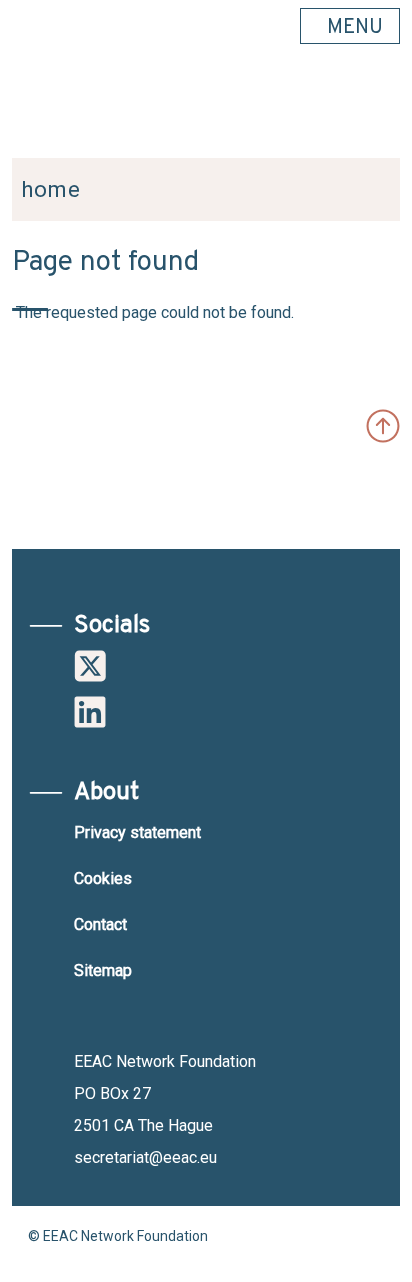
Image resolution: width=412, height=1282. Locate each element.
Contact (100, 924)
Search (375, 110)
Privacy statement (137, 832)
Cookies (103, 878)
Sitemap (103, 970)
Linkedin (90, 712)
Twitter (90, 666)
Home (51, 189)
